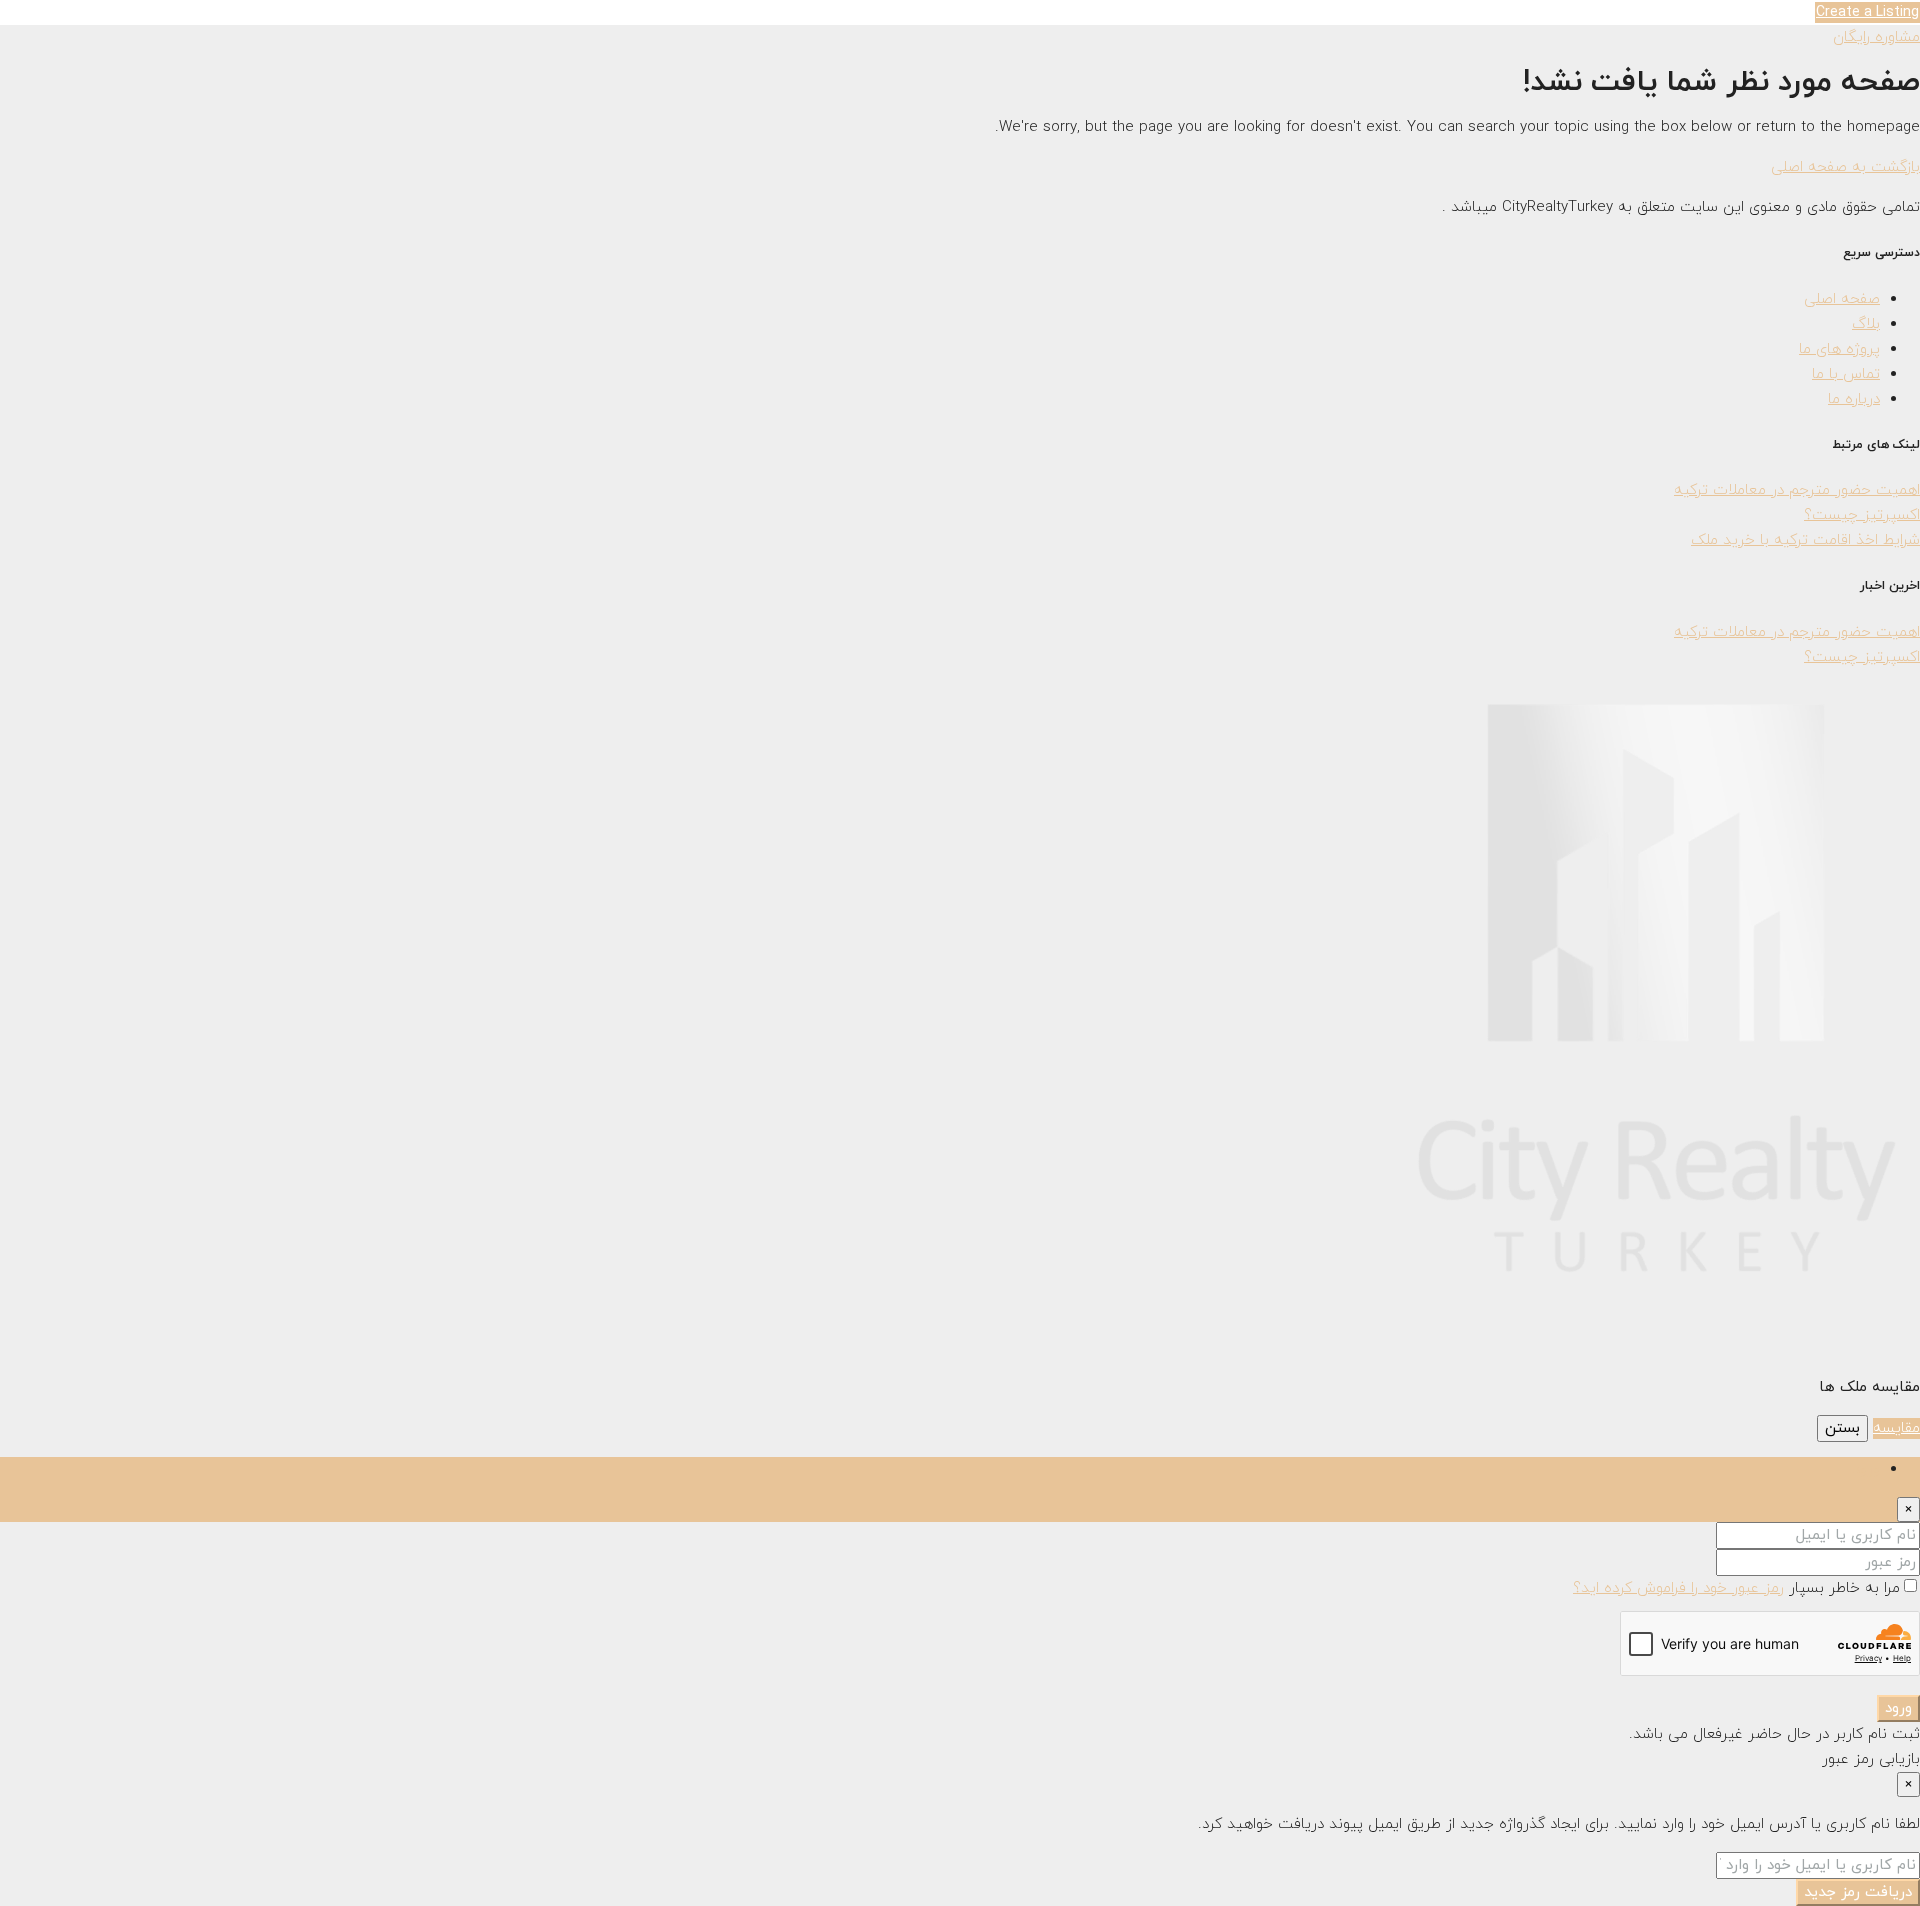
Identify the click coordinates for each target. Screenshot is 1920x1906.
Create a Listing (1867, 12)
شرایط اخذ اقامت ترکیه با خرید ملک (1805, 540)
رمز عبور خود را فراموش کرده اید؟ (1678, 1588)
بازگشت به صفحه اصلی (1845, 167)
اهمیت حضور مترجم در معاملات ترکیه (1797, 490)
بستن (1842, 1428)
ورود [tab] (1866, 1469)
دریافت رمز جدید (1858, 1892)
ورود (1898, 1708)
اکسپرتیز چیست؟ (1862, 515)
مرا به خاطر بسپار (1842, 1588)
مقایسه (1896, 1428)
